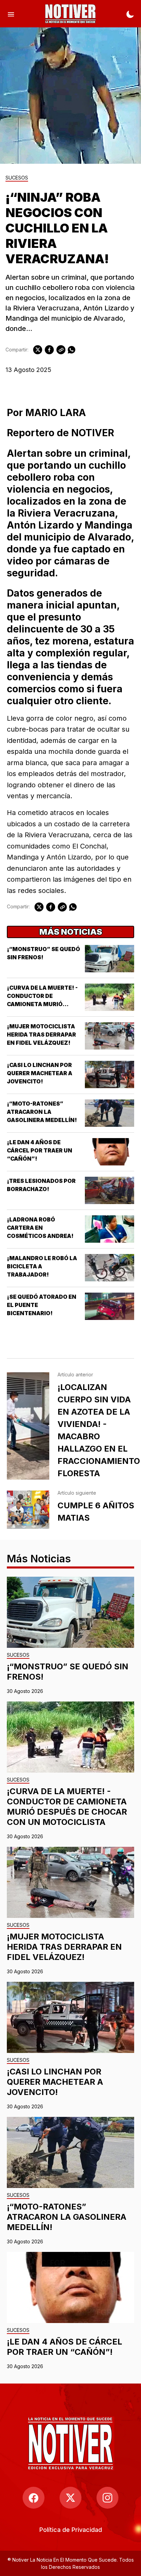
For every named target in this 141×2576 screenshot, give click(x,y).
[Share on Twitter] (38, 350)
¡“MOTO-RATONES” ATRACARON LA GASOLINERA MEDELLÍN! (42, 1112)
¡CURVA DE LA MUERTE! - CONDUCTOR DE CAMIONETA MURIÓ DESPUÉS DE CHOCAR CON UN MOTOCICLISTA (44, 1004)
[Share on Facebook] (49, 350)
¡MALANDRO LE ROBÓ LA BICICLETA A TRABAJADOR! (42, 1266)
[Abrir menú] (11, 14)
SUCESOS (17, 178)
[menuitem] (71, 2530)
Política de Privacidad (71, 2530)
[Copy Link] (61, 350)
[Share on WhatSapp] (72, 350)
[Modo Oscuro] (130, 14)
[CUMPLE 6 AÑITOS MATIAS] (28, 1510)
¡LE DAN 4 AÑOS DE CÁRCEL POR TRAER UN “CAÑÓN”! (40, 1150)
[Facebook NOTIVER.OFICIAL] (34, 2498)
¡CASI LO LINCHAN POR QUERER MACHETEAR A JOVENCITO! (40, 1073)
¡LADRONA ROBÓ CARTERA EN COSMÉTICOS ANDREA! (40, 1228)
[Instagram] (107, 2498)
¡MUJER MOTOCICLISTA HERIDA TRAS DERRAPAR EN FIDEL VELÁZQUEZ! (41, 1035)
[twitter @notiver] (70, 2498)
